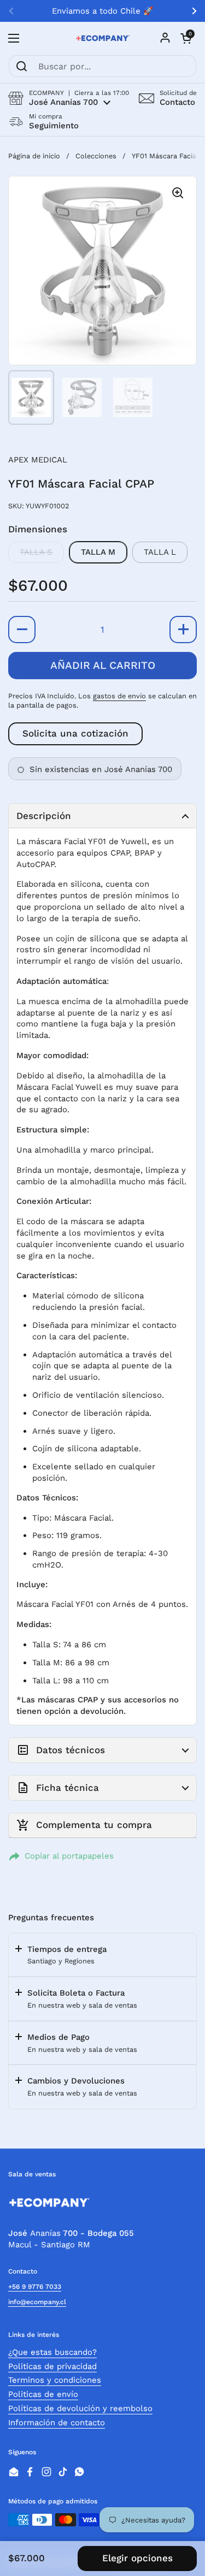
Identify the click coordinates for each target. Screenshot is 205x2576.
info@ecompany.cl (37, 2302)
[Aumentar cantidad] (183, 630)
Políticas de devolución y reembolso (80, 2408)
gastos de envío (119, 696)
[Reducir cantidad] (22, 630)
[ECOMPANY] (102, 38)
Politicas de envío (43, 2394)
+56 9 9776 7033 (35, 2287)
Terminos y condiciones (55, 2380)
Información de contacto (57, 2423)
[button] (69, 98)
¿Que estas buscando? (52, 2352)
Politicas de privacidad (52, 2366)
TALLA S (36, 552)
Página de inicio (34, 156)
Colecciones (96, 156)
